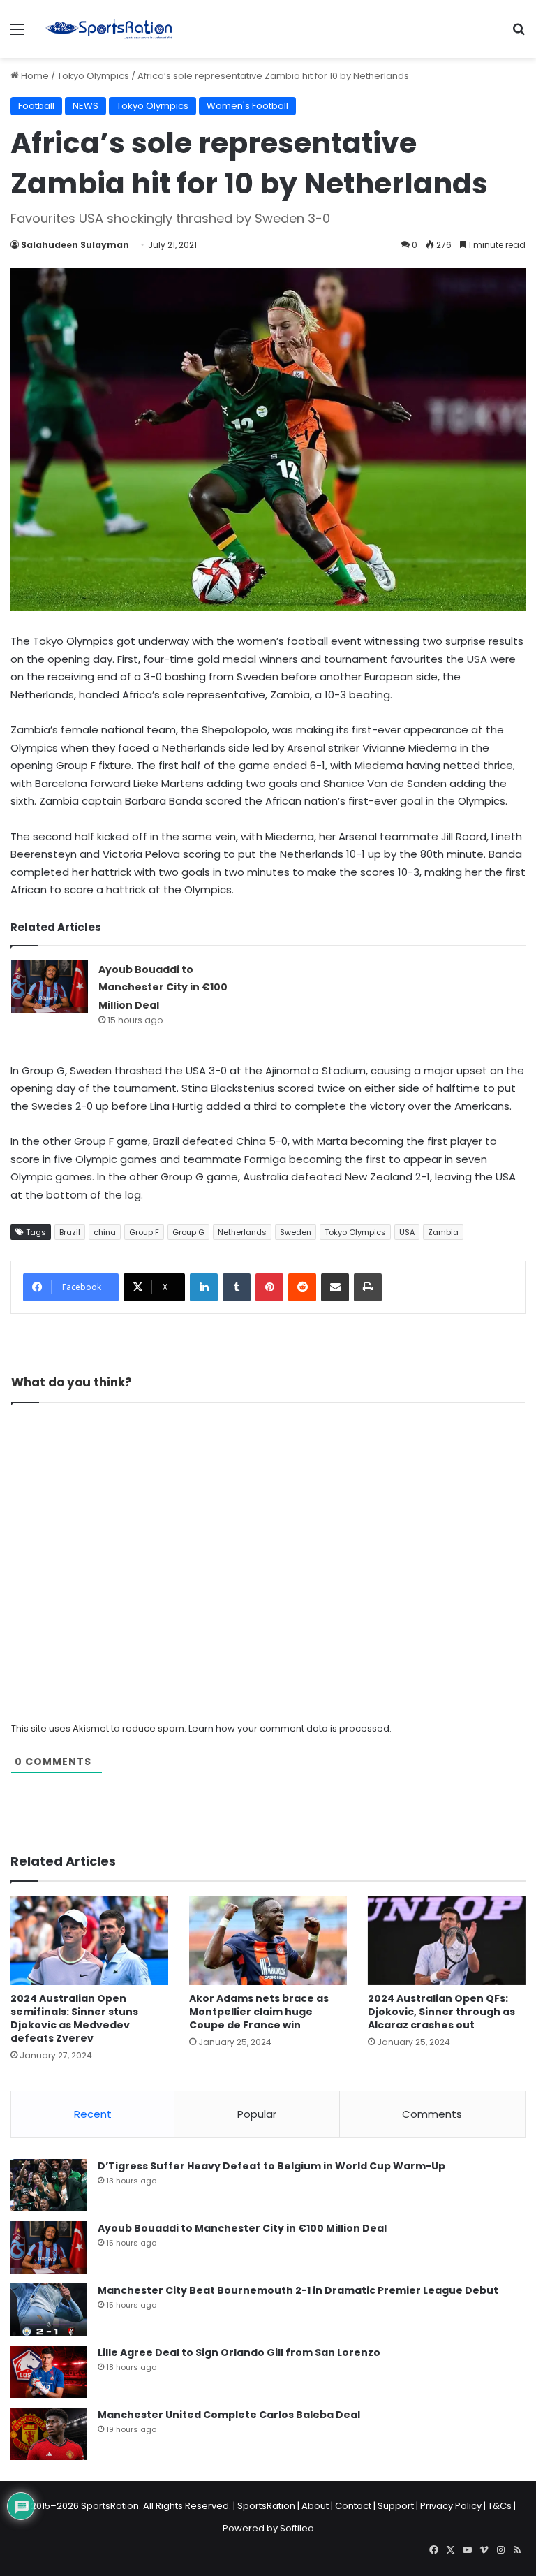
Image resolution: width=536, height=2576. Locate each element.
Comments (432, 2114)
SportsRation (266, 2506)
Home (34, 76)
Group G (188, 1232)
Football (36, 106)
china (105, 1232)
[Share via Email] (335, 1287)
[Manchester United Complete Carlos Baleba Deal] (49, 2434)
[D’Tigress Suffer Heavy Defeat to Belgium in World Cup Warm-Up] (49, 2185)
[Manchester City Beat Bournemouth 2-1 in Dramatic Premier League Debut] (49, 2310)
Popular (257, 2114)
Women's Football (247, 106)
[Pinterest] (269, 1287)
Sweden (296, 1232)
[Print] (368, 1287)
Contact (353, 2506)
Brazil (70, 1232)
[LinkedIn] (204, 1287)
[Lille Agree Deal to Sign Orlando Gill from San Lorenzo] (49, 2372)
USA (407, 1232)
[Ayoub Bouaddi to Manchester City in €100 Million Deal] (50, 987)
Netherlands (242, 1232)
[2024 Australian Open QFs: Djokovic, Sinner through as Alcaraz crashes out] (447, 1940)
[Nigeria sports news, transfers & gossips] (109, 29)
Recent (93, 2114)
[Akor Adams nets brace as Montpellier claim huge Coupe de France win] (268, 1940)
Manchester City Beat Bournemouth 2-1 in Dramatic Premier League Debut (298, 2290)
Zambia (443, 1232)
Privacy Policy (451, 2506)
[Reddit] (302, 1287)
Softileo (297, 2528)
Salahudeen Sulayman (75, 245)
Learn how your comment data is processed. (290, 1728)
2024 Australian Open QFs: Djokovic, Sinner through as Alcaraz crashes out (441, 2012)
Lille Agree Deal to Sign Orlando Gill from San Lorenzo (239, 2352)
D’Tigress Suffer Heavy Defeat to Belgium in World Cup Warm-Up (271, 2166)
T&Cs (500, 2506)
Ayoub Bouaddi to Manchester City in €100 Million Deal (163, 987)
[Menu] (17, 35)
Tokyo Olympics (93, 76)
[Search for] (519, 35)
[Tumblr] (237, 1287)
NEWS (85, 106)
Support (396, 2506)
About (315, 2506)
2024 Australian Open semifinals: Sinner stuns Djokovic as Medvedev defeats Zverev (74, 2018)
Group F (144, 1232)
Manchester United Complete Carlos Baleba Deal (229, 2415)
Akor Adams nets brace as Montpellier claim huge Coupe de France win (259, 2012)
